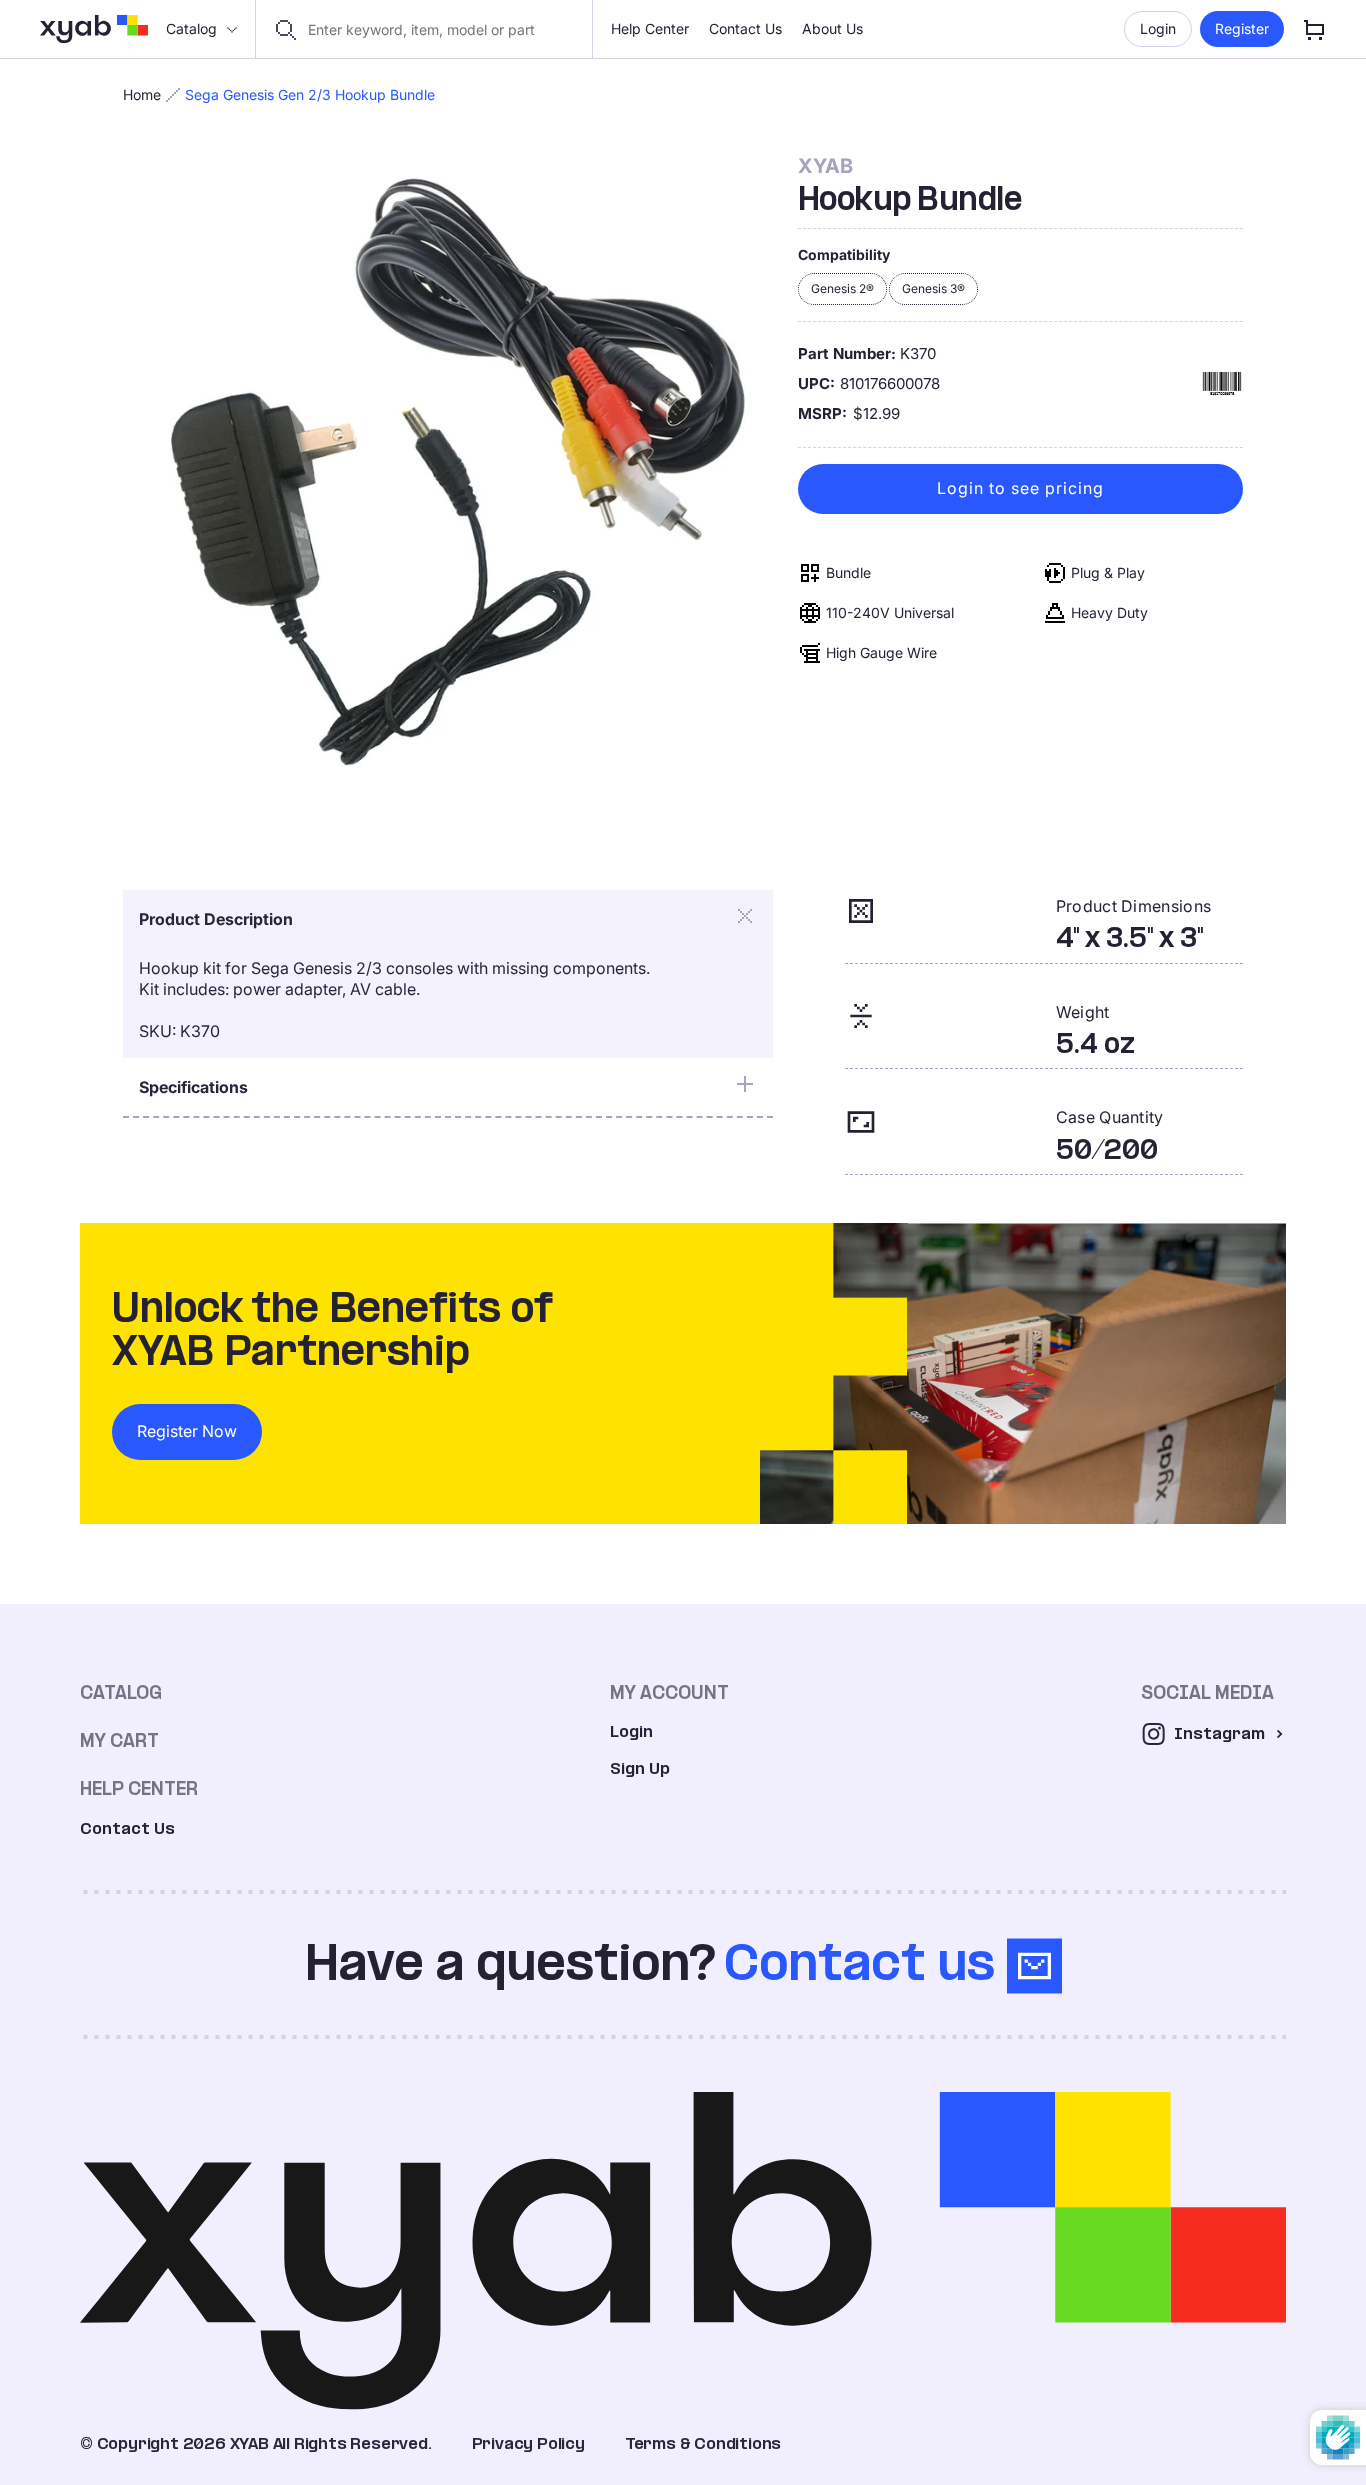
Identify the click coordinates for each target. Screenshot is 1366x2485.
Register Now (187, 1431)
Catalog (191, 28)
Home (142, 94)
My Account (669, 1692)
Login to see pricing (1020, 489)
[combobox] (436, 30)
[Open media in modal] (449, 480)
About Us (832, 28)
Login (1158, 28)
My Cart (119, 1740)
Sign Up (640, 1768)
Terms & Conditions (703, 2443)
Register (1242, 28)
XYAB (825, 166)
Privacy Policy (528, 2443)
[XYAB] (94, 29)
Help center (139, 1788)
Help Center (650, 28)
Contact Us (745, 28)
